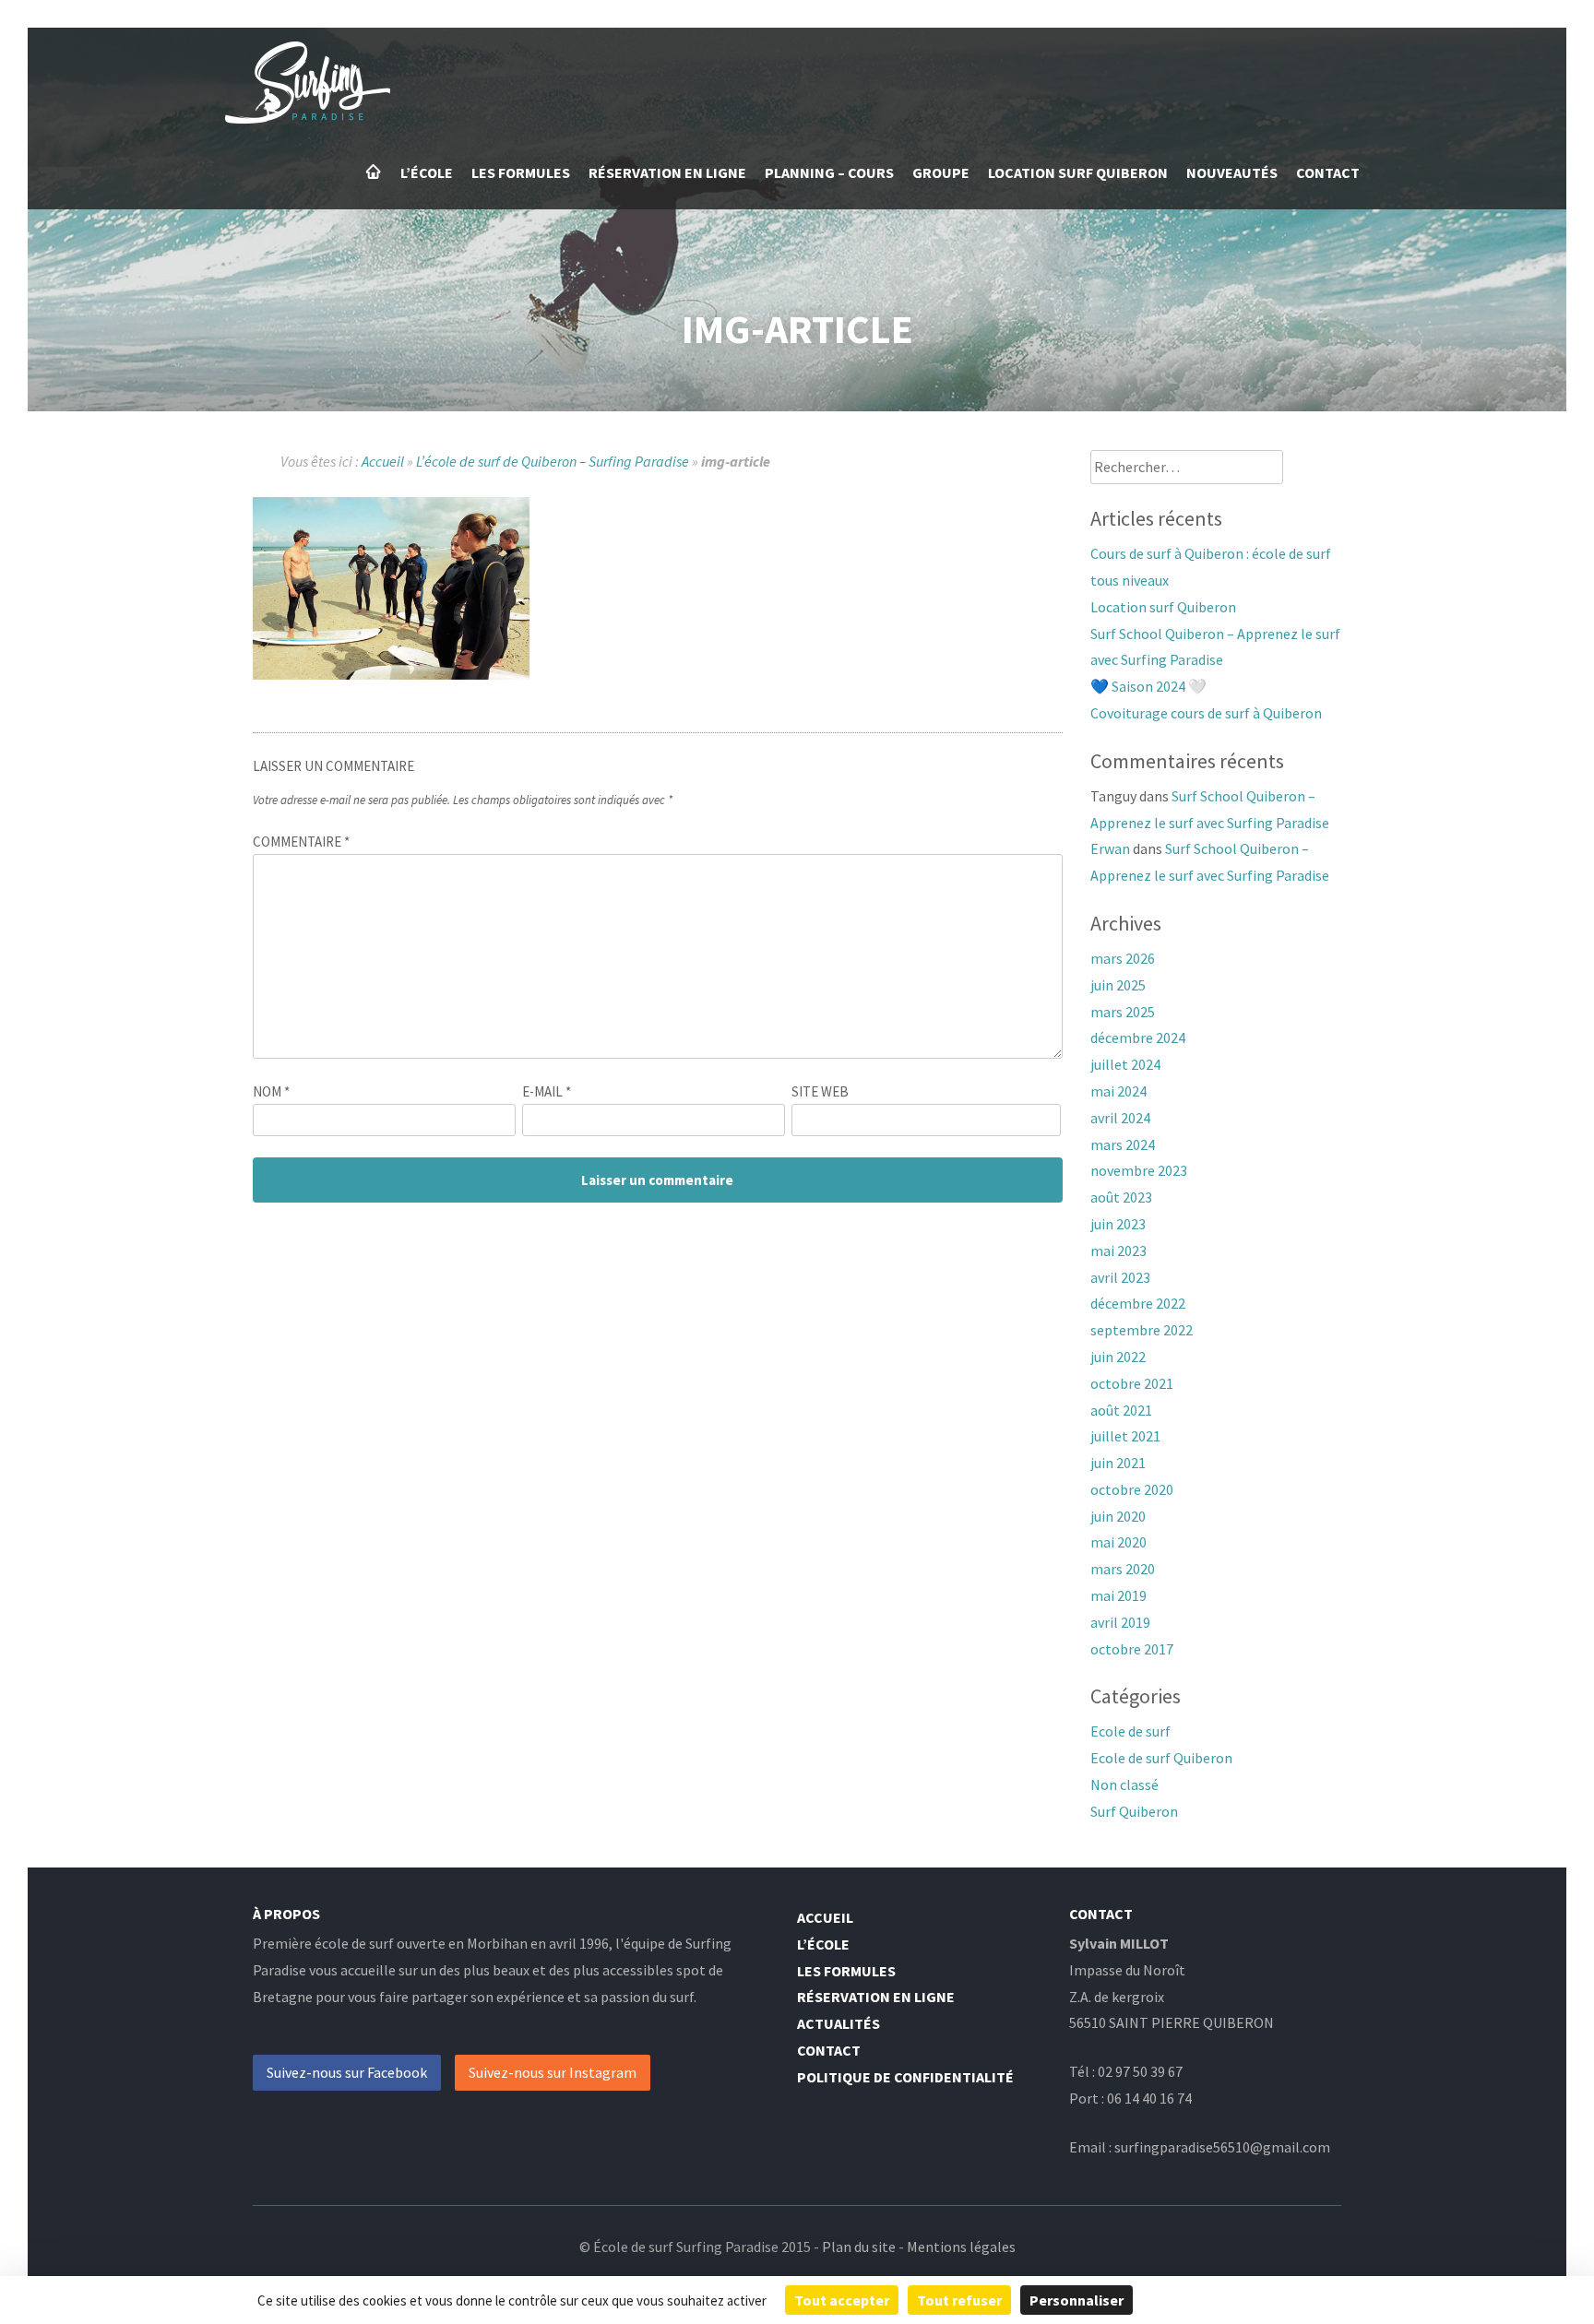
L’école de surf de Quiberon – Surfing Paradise (553, 461)
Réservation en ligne (667, 172)
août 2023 (1121, 1197)
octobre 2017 (1132, 1649)
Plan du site (859, 2247)
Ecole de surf (1130, 1731)
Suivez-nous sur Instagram (553, 2072)
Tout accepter (842, 2300)
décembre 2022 (1138, 1303)
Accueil (374, 172)
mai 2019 (1118, 1595)
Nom (271, 1091)
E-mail (547, 1091)
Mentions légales (961, 2247)
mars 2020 (1123, 1569)
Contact (1328, 172)
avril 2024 (1120, 1118)
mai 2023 (1118, 1251)
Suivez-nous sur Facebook (347, 2072)
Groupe (941, 172)
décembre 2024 (1138, 1037)
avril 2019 (1120, 1622)
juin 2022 (1118, 1357)
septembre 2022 (1142, 1330)
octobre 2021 (1132, 1383)
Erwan (1110, 848)
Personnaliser (1077, 2300)
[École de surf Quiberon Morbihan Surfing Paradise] (308, 118)
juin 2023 (1118, 1224)
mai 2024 (1118, 1091)
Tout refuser (959, 2300)
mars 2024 (1123, 1144)
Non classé (1124, 1784)
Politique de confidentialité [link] (1244, 2300)
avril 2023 (1120, 1277)
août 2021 (1121, 1410)
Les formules (521, 172)
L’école (427, 172)
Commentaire (301, 842)
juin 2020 (1118, 1516)
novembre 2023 (1139, 1170)
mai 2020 (1118, 1542)
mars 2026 (1123, 958)
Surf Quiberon (1134, 1811)
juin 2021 (1118, 1463)
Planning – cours (829, 172)
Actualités (839, 2023)
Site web (820, 1091)
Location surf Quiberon (1078, 172)
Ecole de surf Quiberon (1161, 1758)
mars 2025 (1123, 1012)
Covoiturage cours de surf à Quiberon (1206, 713)
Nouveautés (1232, 172)
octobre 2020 (1132, 1489)
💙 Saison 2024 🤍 (1148, 686)
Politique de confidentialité (905, 2077)
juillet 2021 (1125, 1436)
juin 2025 (1118, 985)
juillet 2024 (1125, 1064)
